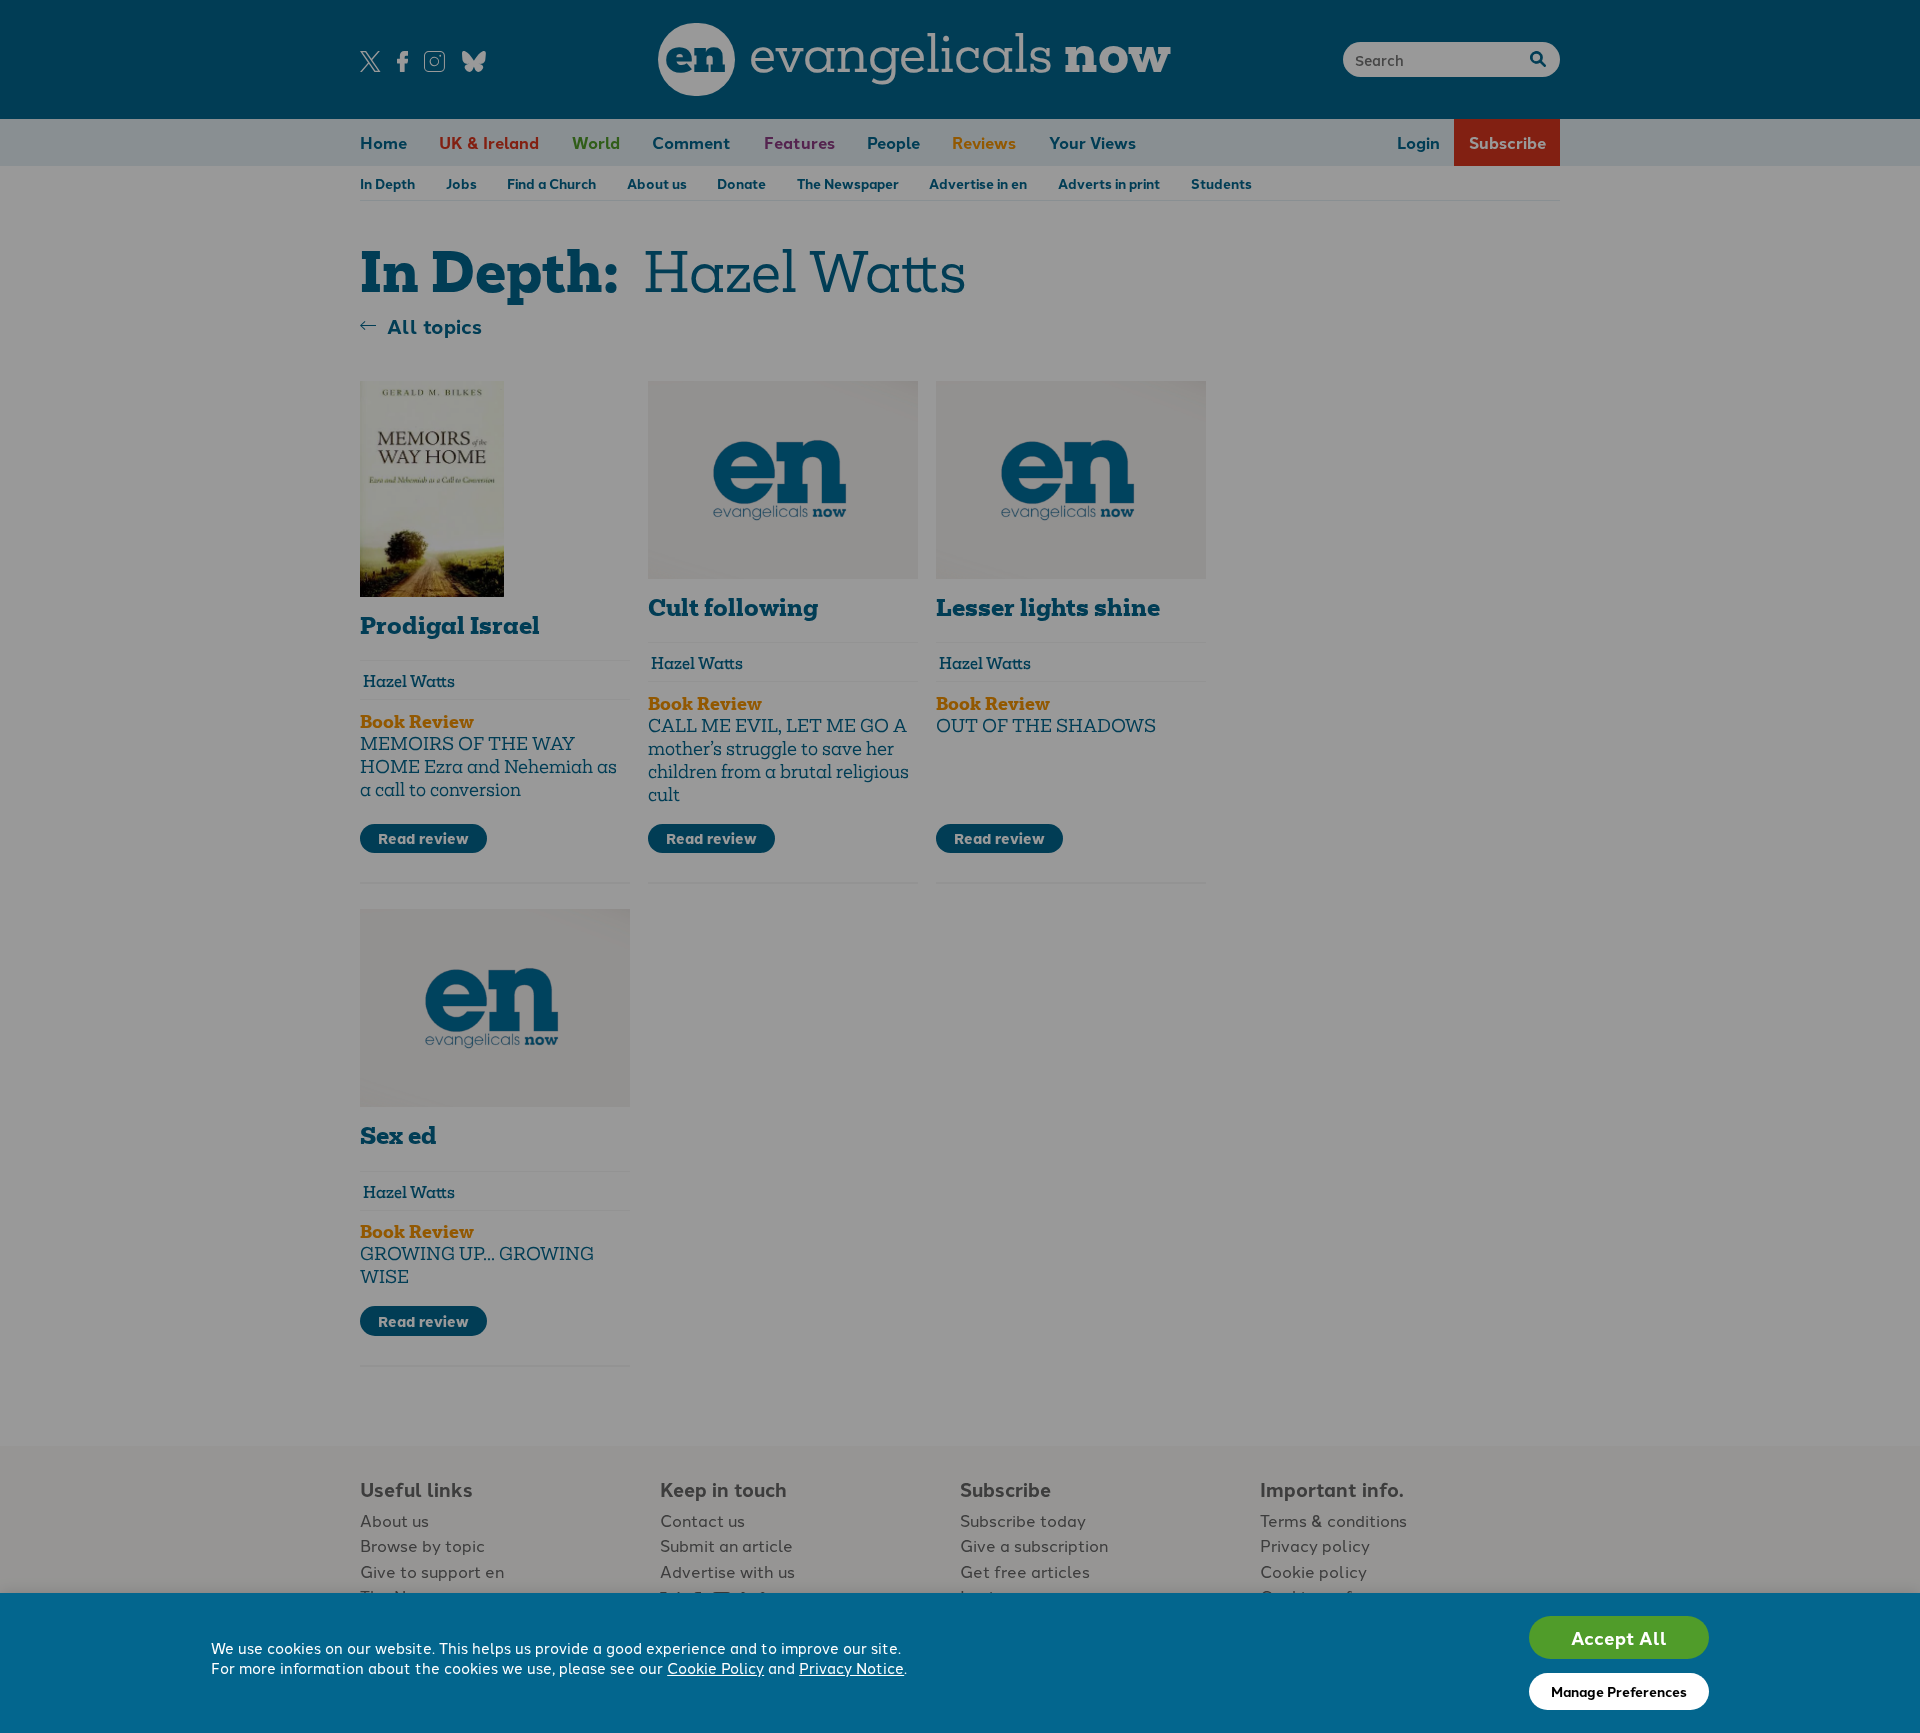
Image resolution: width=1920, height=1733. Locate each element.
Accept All (1619, 1637)
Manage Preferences (1619, 1691)
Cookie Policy (715, 1667)
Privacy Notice (851, 1667)
